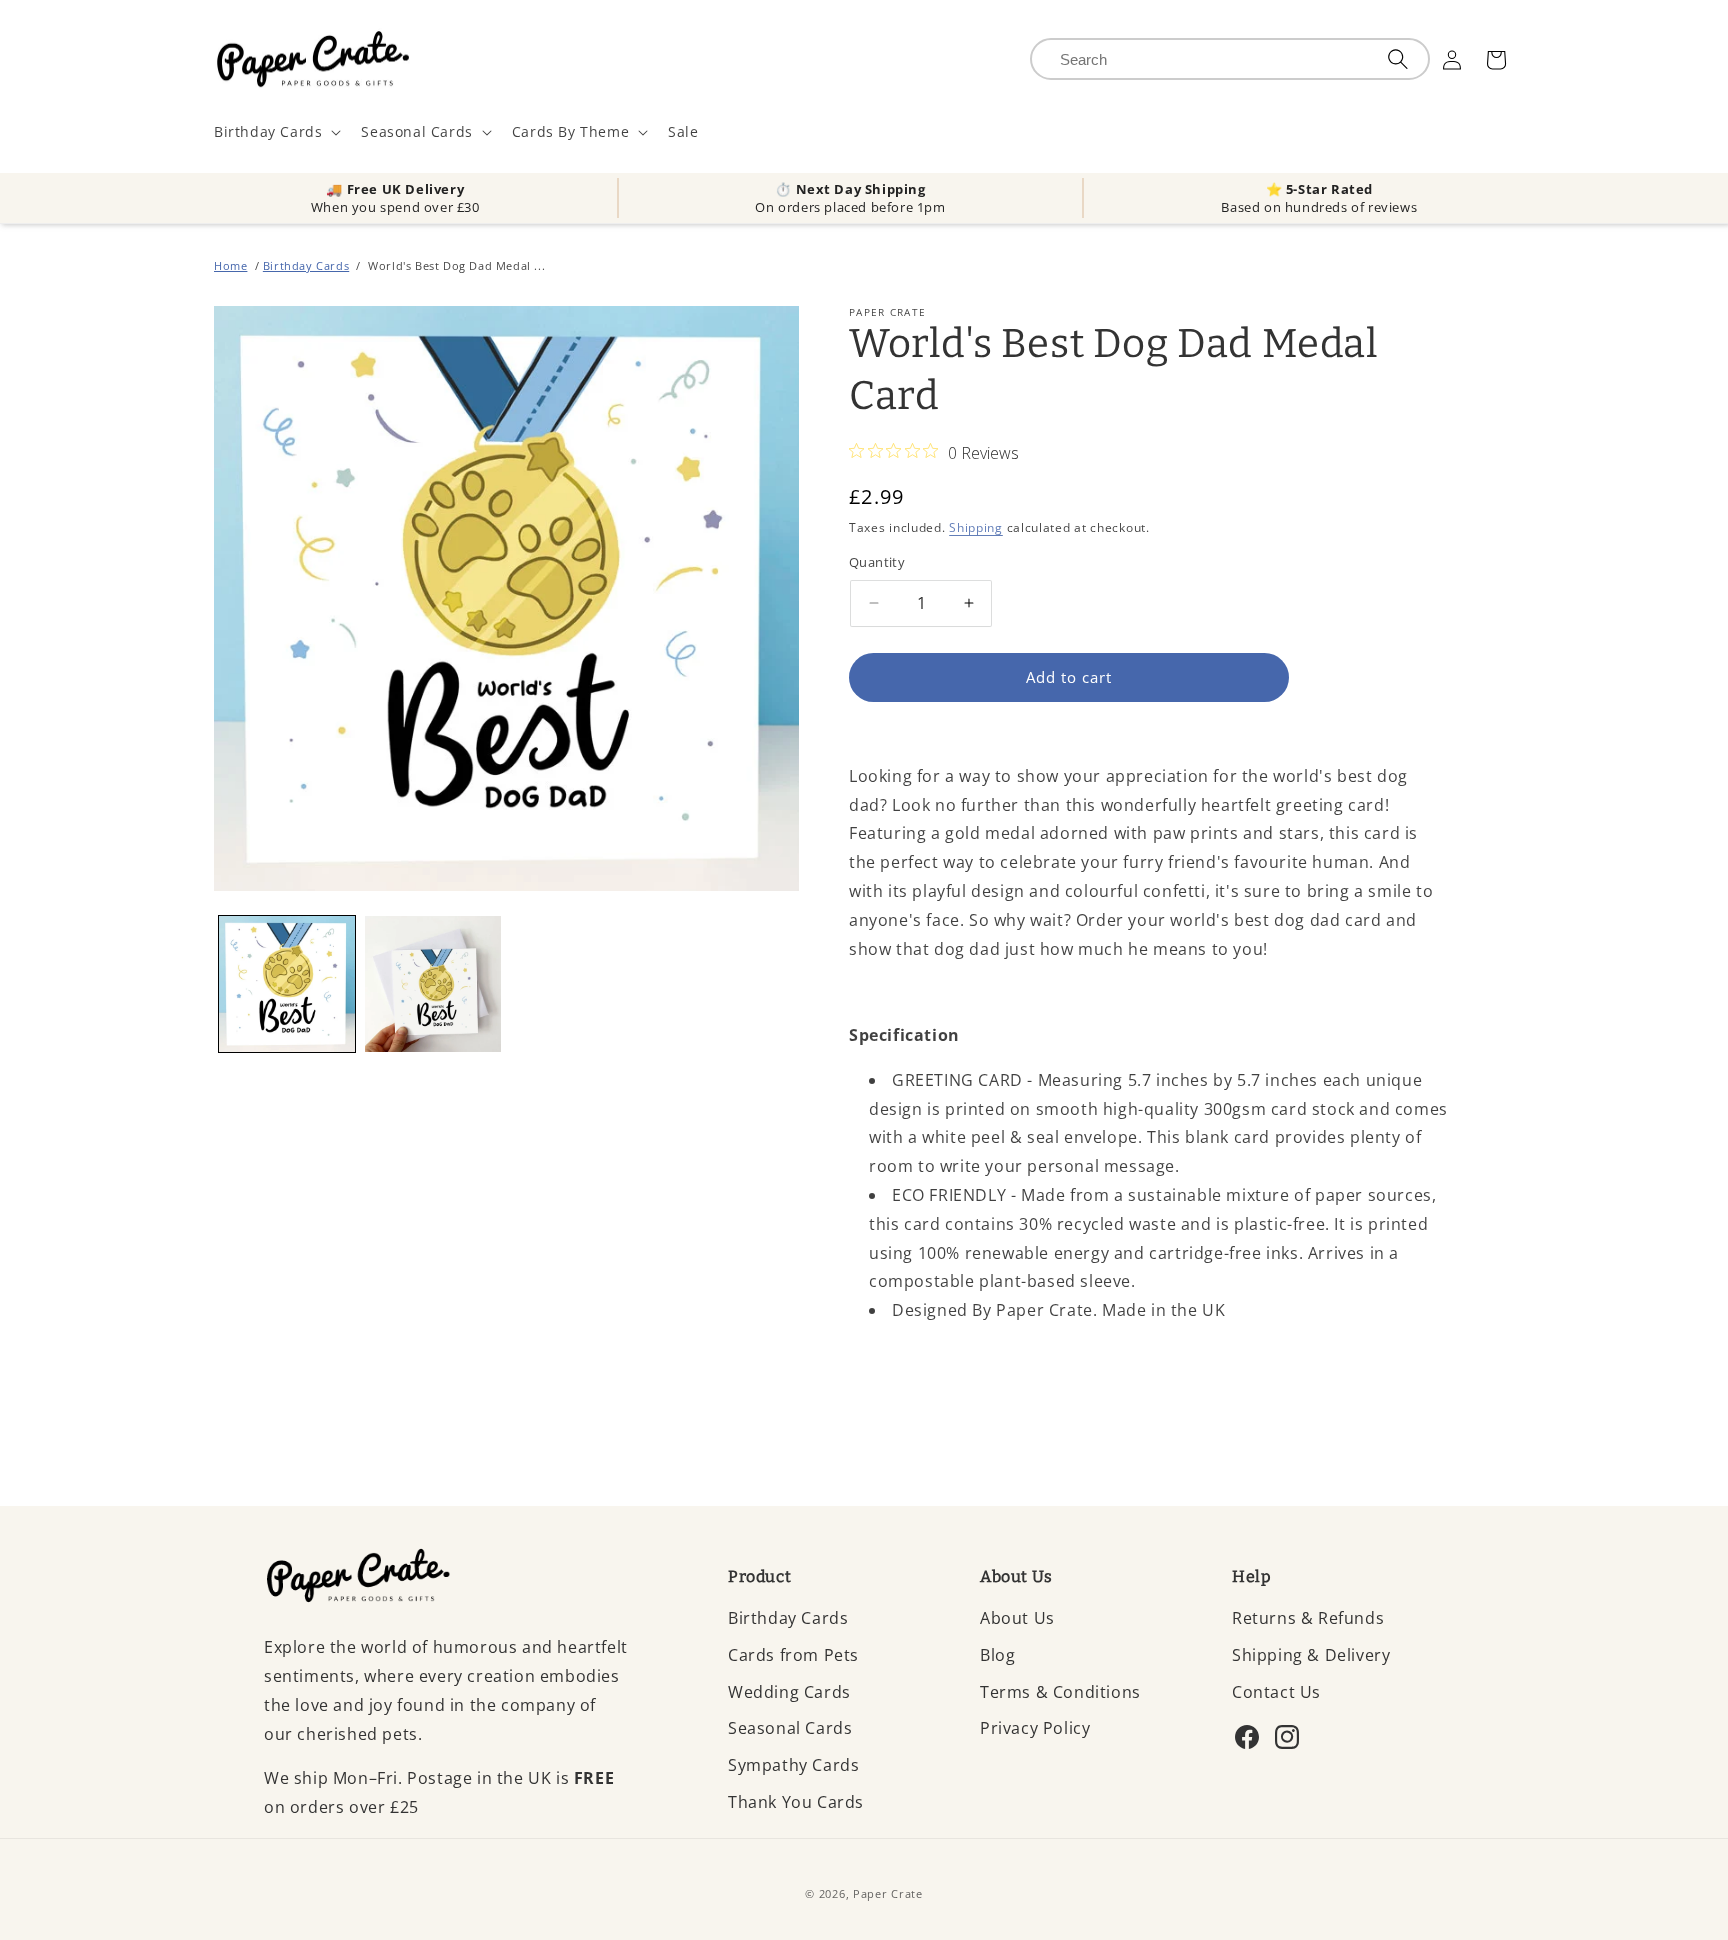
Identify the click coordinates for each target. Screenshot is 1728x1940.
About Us (1017, 1618)
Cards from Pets (793, 1655)
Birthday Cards (306, 265)
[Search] (1398, 59)
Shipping (976, 527)
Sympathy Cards (793, 1765)
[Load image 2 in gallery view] (433, 984)
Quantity (877, 562)
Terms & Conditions (1060, 1692)
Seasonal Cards (790, 1728)
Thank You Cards (796, 1802)
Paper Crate (888, 1893)
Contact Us (1276, 1692)
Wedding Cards (789, 1692)
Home (230, 265)
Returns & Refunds (1308, 1618)
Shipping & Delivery (1311, 1655)
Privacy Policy (1035, 1728)
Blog (997, 1655)
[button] (275, 132)
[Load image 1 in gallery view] (287, 984)
